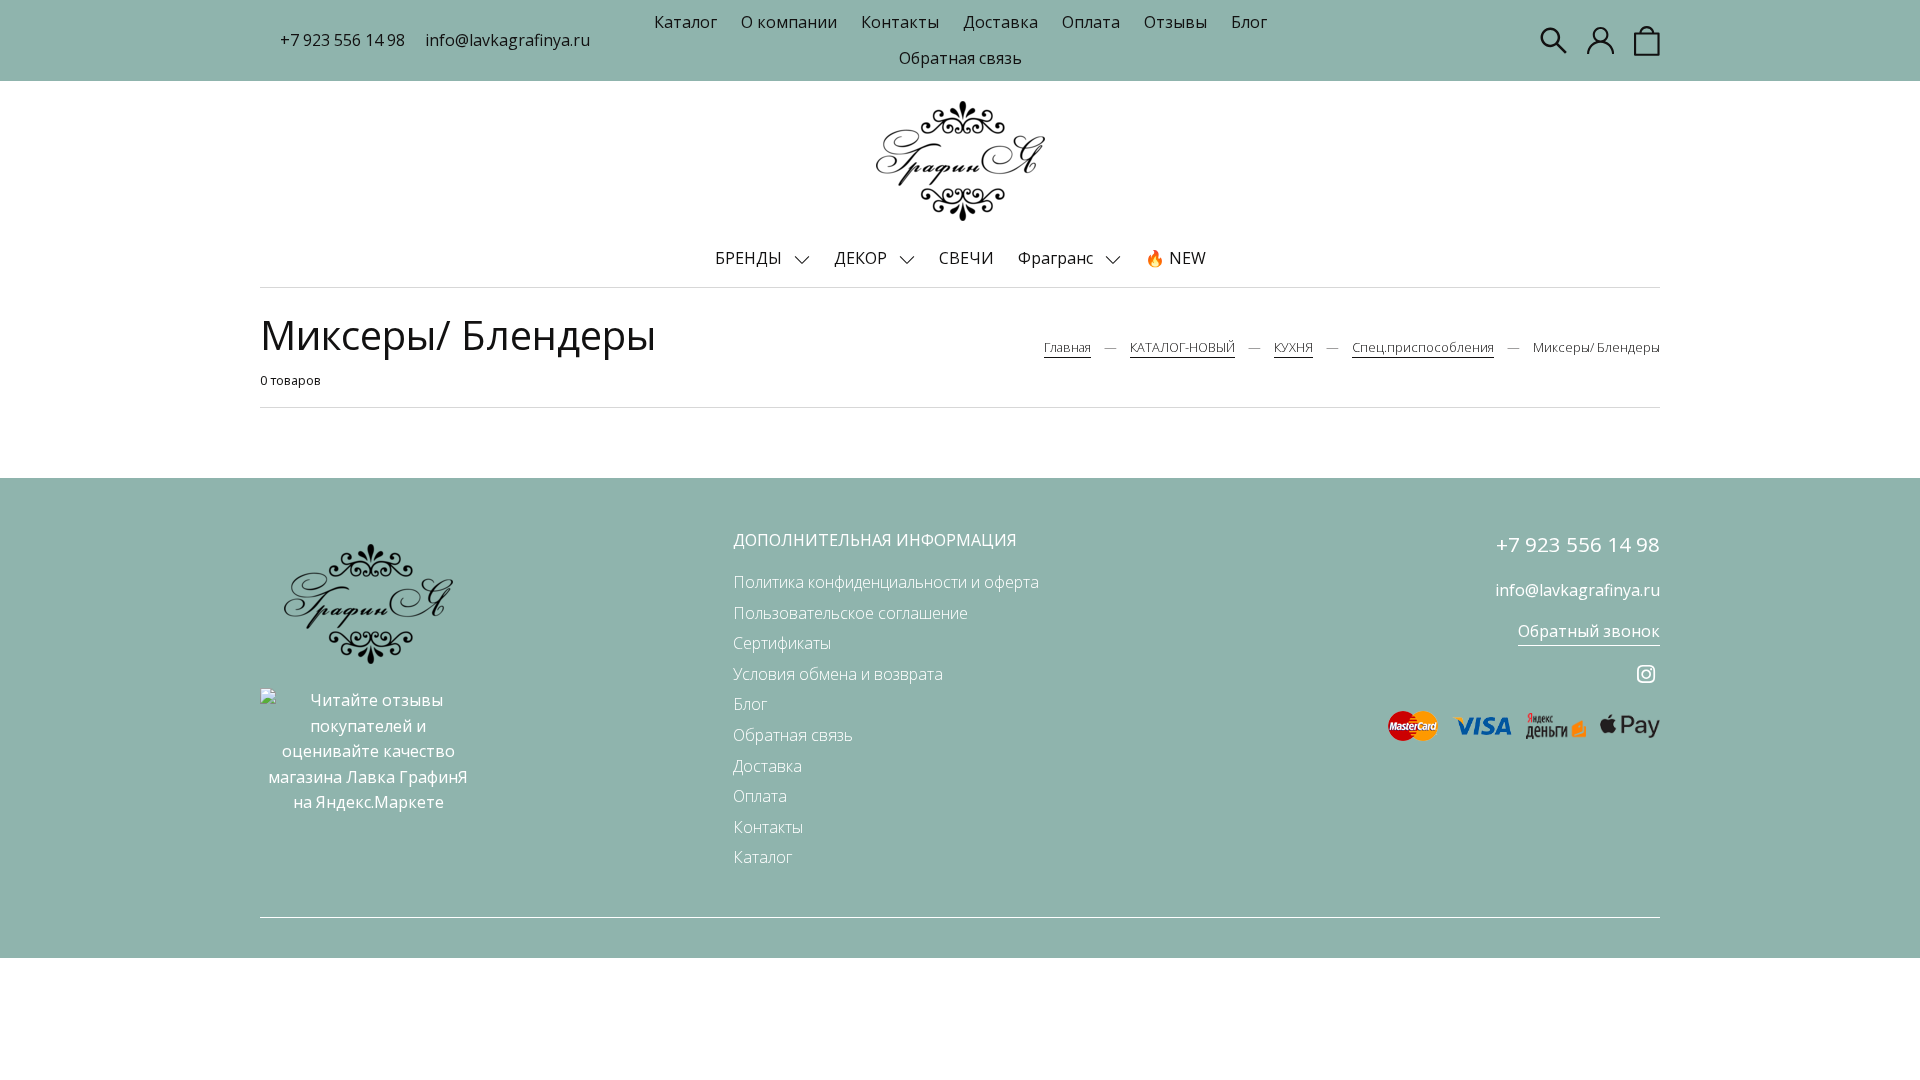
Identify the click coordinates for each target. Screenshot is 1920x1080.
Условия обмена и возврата (838, 674)
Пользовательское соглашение (850, 613)
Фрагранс (1057, 258)
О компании (789, 22)
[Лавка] (960, 161)
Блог (1249, 22)
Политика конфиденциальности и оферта (886, 582)
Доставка (1000, 22)
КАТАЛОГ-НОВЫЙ (1182, 347)
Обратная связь (960, 58)
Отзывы (1175, 22)
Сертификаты (782, 643)
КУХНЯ (1293, 347)
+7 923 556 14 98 (342, 40)
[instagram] (1646, 674)
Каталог (685, 22)
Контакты (900, 22)
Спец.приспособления (1423, 347)
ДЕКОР (862, 258)
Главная (1067, 347)
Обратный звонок (1589, 631)
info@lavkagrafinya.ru (507, 40)
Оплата (1091, 22)
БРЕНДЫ (750, 258)
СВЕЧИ (966, 258)
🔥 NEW (1175, 258)
